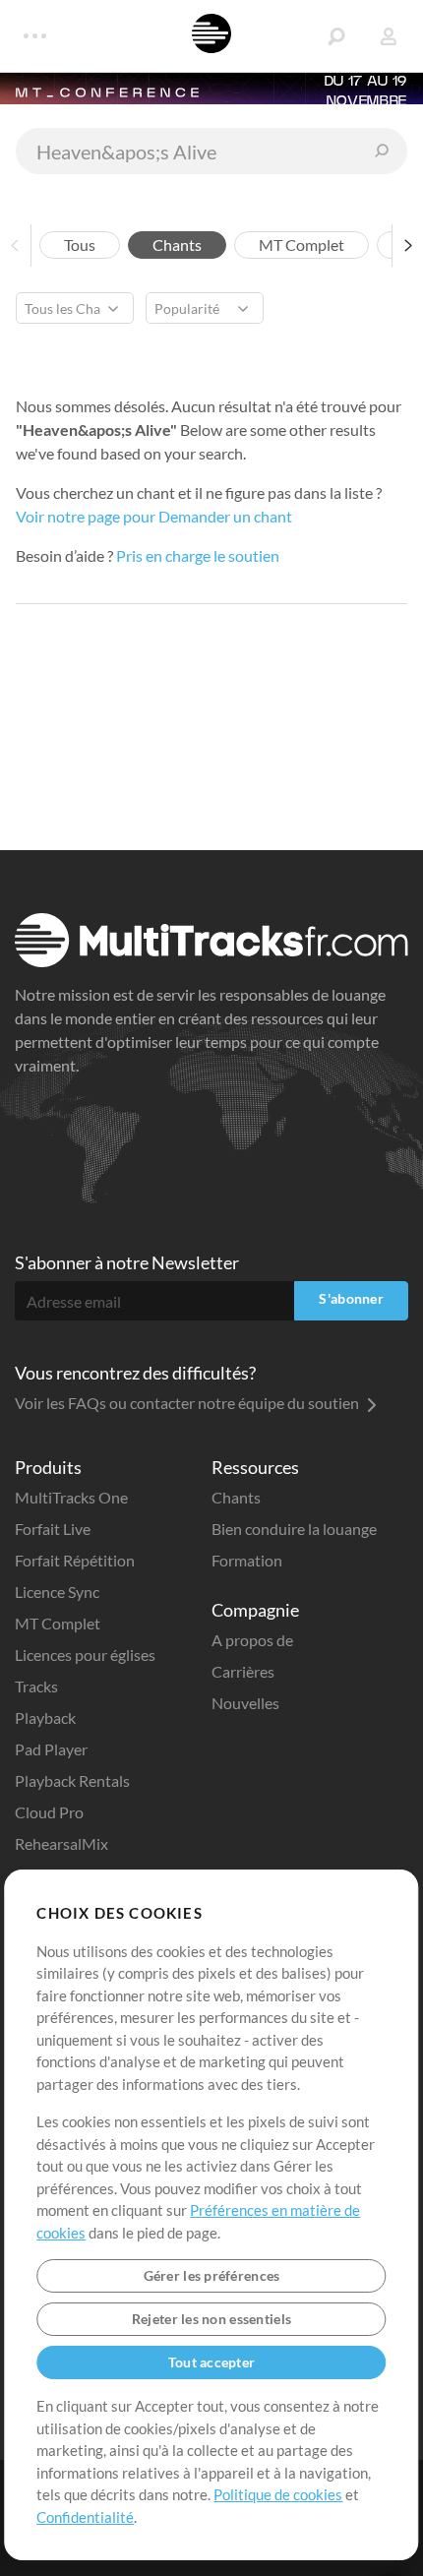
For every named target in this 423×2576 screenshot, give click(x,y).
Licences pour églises (85, 1655)
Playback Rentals (72, 1780)
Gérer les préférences (212, 2275)
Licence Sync (57, 1592)
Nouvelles (245, 1703)
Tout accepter (212, 2362)
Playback (45, 1717)
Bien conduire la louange (294, 1529)
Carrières (243, 1671)
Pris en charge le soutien (198, 555)
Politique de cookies (278, 2494)
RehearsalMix (61, 1843)
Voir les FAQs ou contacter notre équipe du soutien (188, 1403)
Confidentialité (85, 2517)
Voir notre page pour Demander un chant (154, 516)
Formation (247, 1560)
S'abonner (351, 1298)
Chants (236, 1497)
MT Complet (58, 1623)
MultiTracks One (71, 1497)
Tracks (36, 1686)
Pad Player (51, 1749)
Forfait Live (53, 1529)
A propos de (252, 1640)
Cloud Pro (49, 1812)
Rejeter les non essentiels (211, 2319)
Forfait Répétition (75, 1560)
